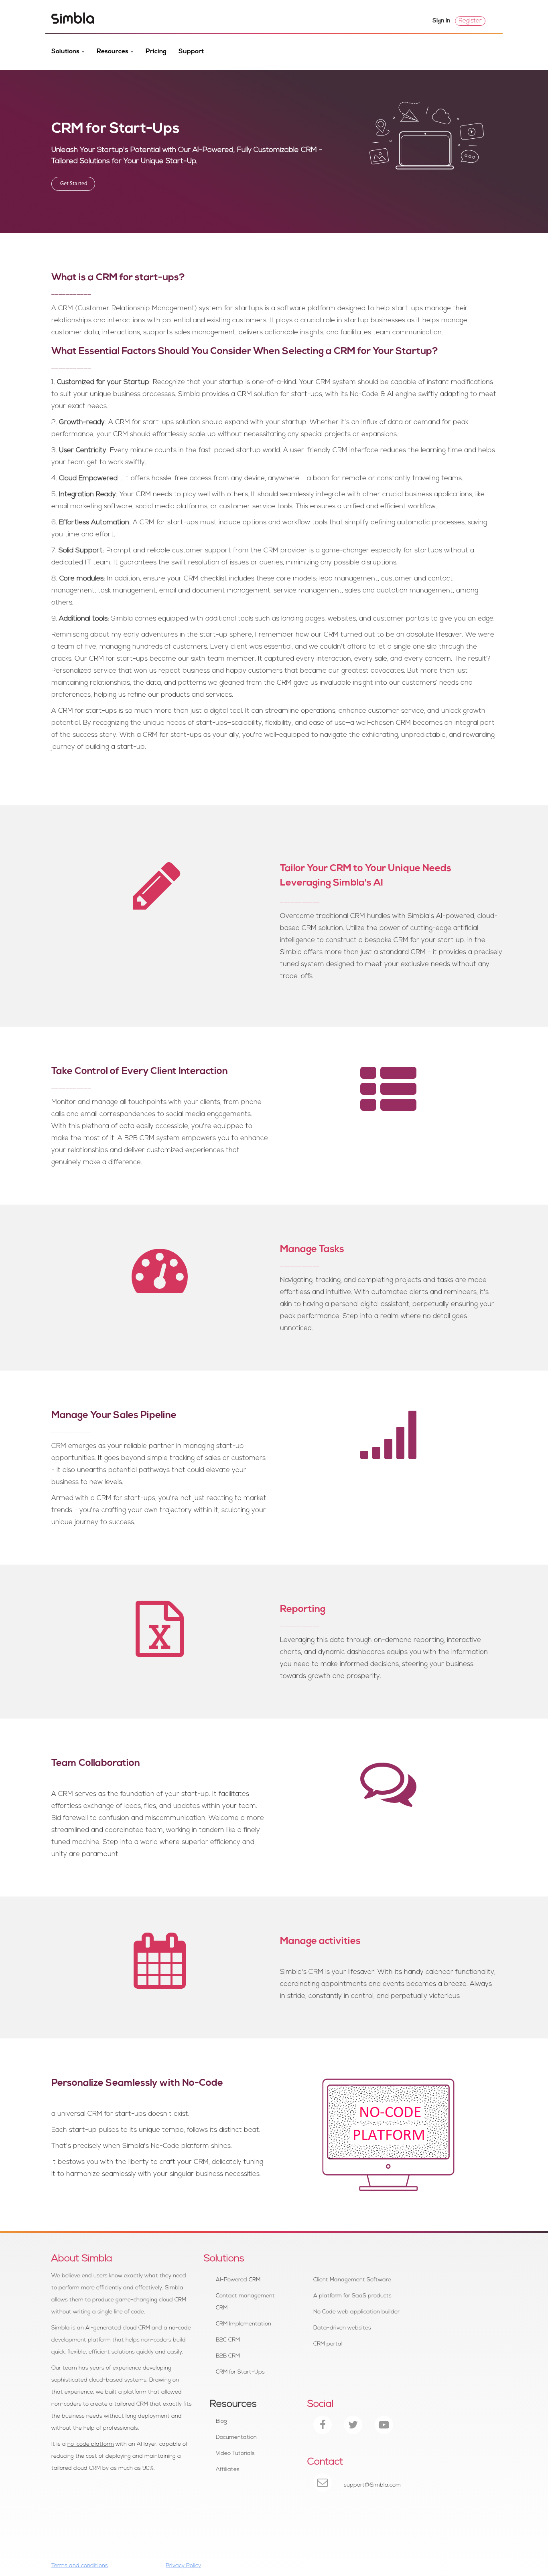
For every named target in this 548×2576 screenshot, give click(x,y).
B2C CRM (228, 2340)
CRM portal (328, 2344)
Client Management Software (352, 2280)
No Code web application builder (356, 2312)
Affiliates (228, 2470)
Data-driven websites (342, 2328)
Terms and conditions (80, 2566)
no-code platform (91, 2444)
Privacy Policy (183, 2566)
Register (470, 21)
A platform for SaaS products (352, 2296)
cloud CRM (136, 2328)
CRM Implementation (244, 2324)
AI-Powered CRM (238, 2280)
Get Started (73, 184)
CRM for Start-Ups (240, 2372)
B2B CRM (228, 2356)
